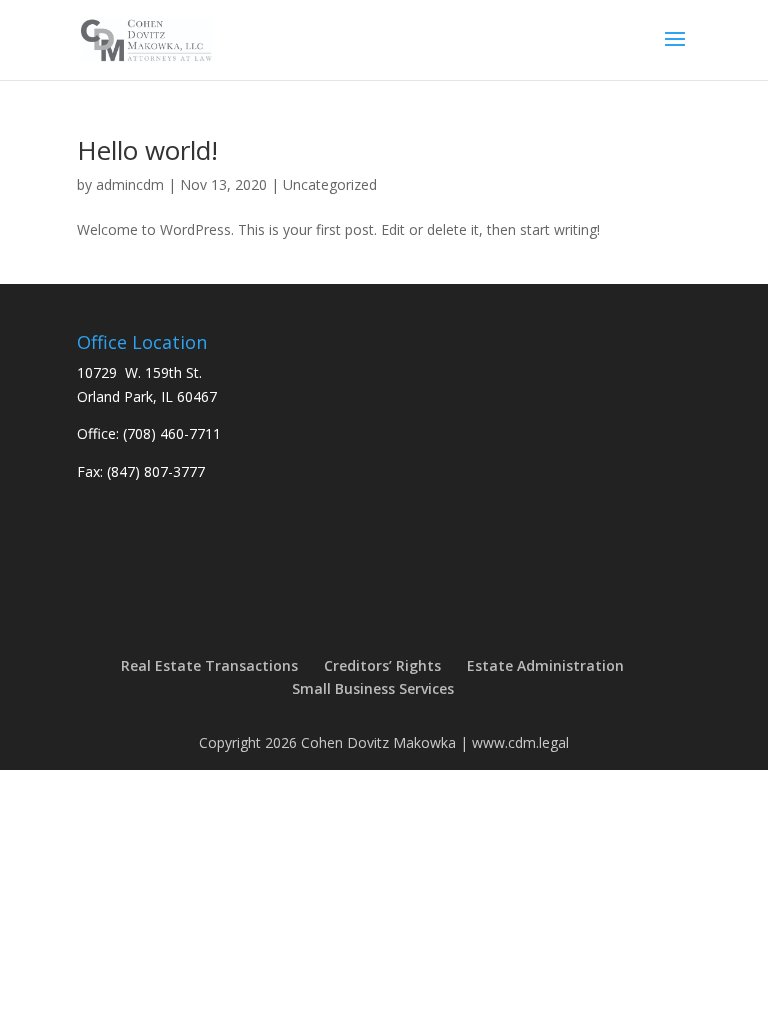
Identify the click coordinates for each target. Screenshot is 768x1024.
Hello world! (147, 150)
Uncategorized (330, 184)
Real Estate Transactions (209, 665)
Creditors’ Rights (382, 665)
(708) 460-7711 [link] (172, 433)
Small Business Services (373, 688)
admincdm (130, 184)
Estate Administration (545, 665)
